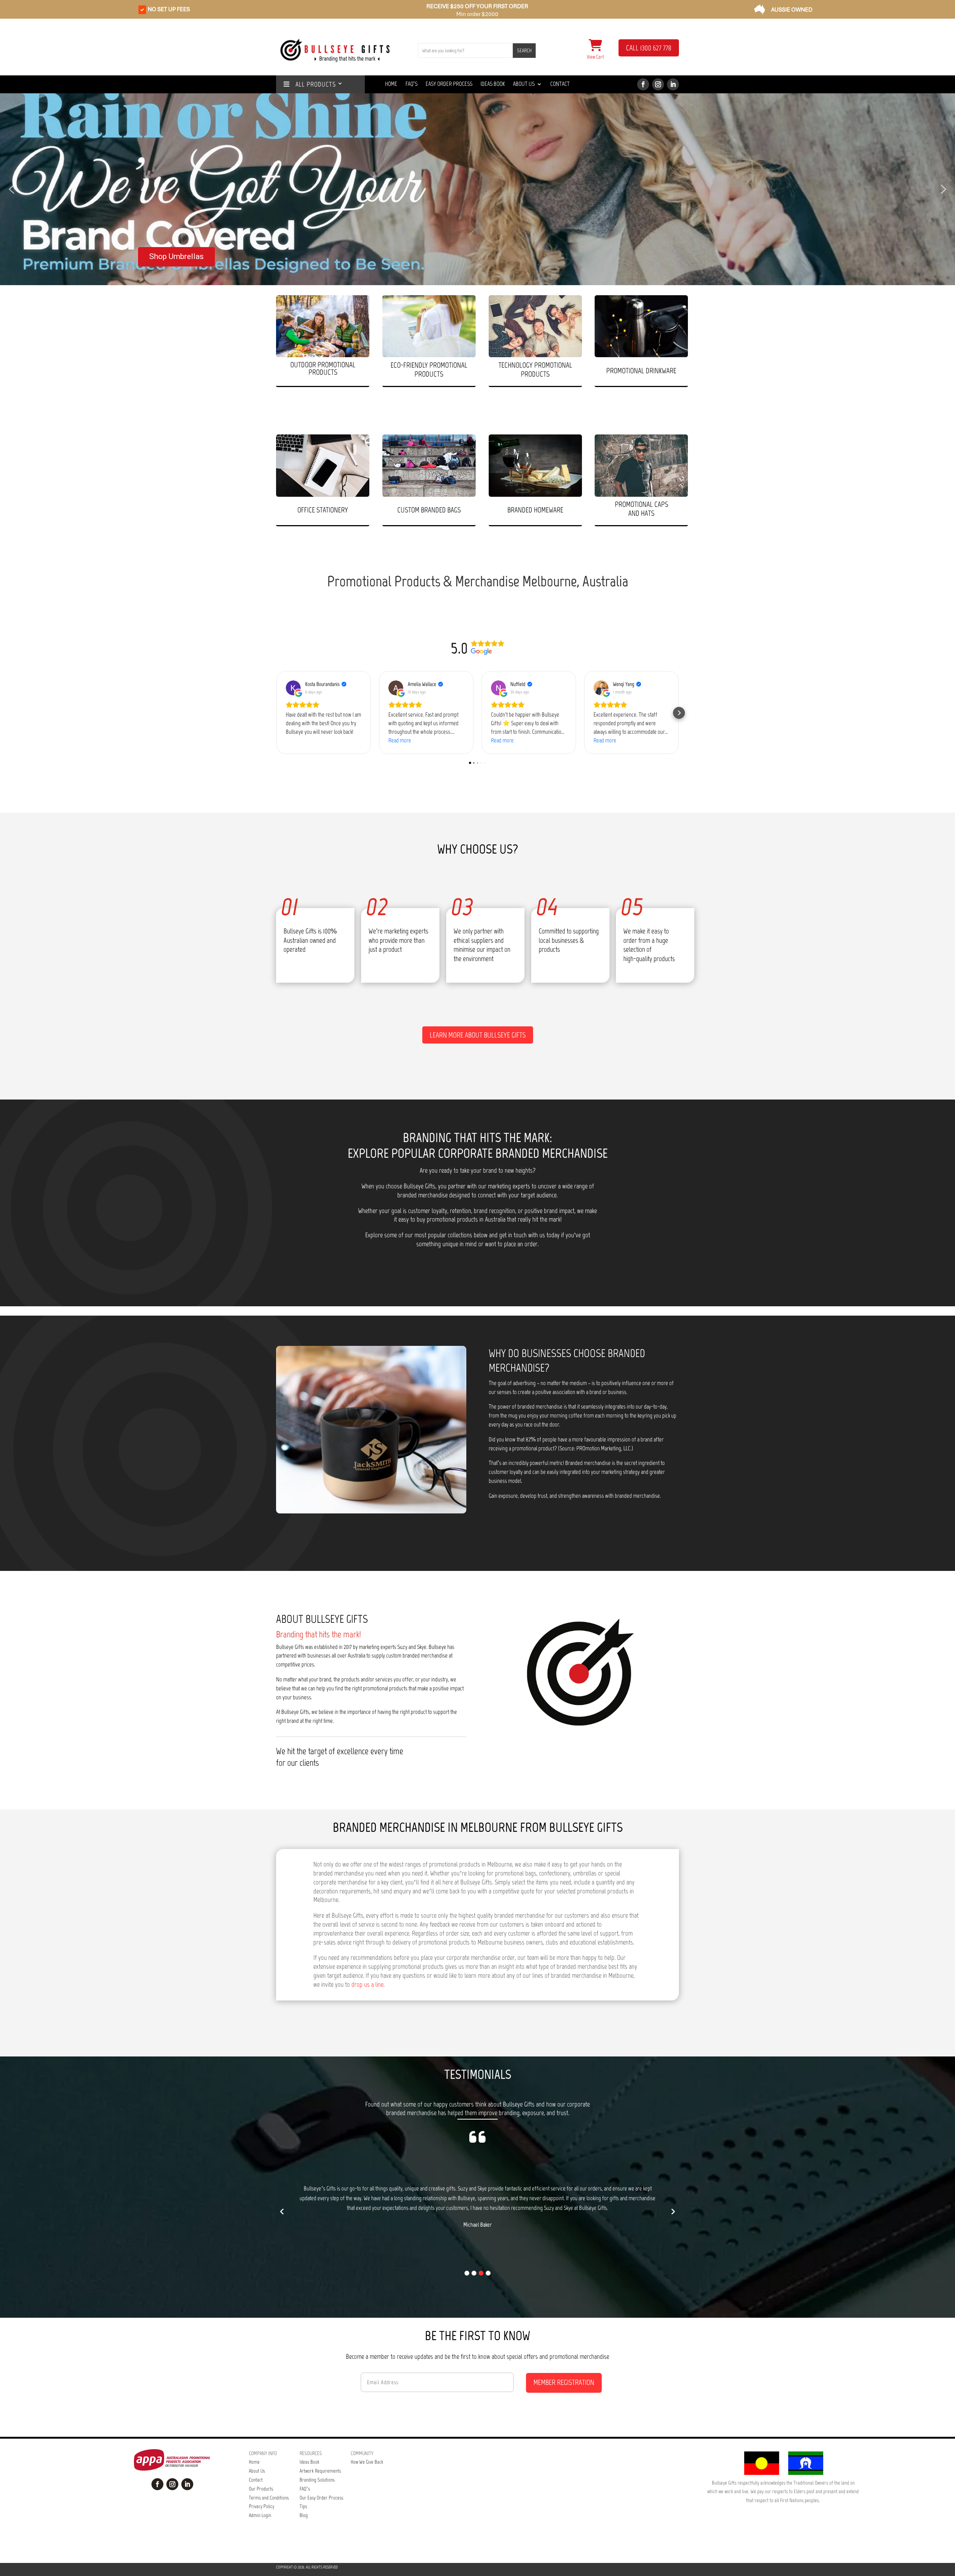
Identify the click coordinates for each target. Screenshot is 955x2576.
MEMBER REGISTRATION (564, 2382)
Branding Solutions (317, 2480)
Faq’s (411, 84)
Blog (304, 2515)
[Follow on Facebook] (643, 84)
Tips (303, 2506)
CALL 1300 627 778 (649, 48)
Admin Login (260, 2515)
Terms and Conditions (269, 2498)
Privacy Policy (262, 2506)
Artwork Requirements (320, 2471)
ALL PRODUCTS (313, 85)
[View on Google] (293, 688)
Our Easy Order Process (321, 2498)
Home (391, 84)
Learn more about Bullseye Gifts (478, 1035)
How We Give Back (367, 2462)
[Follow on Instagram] (658, 84)
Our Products (261, 2489)
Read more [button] (400, 740)
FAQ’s (305, 2489)
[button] (12, 189)
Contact (560, 84)
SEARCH (524, 51)
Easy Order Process (449, 84)
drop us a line (367, 1984)
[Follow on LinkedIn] (673, 84)
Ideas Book (493, 84)
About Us (524, 84)
